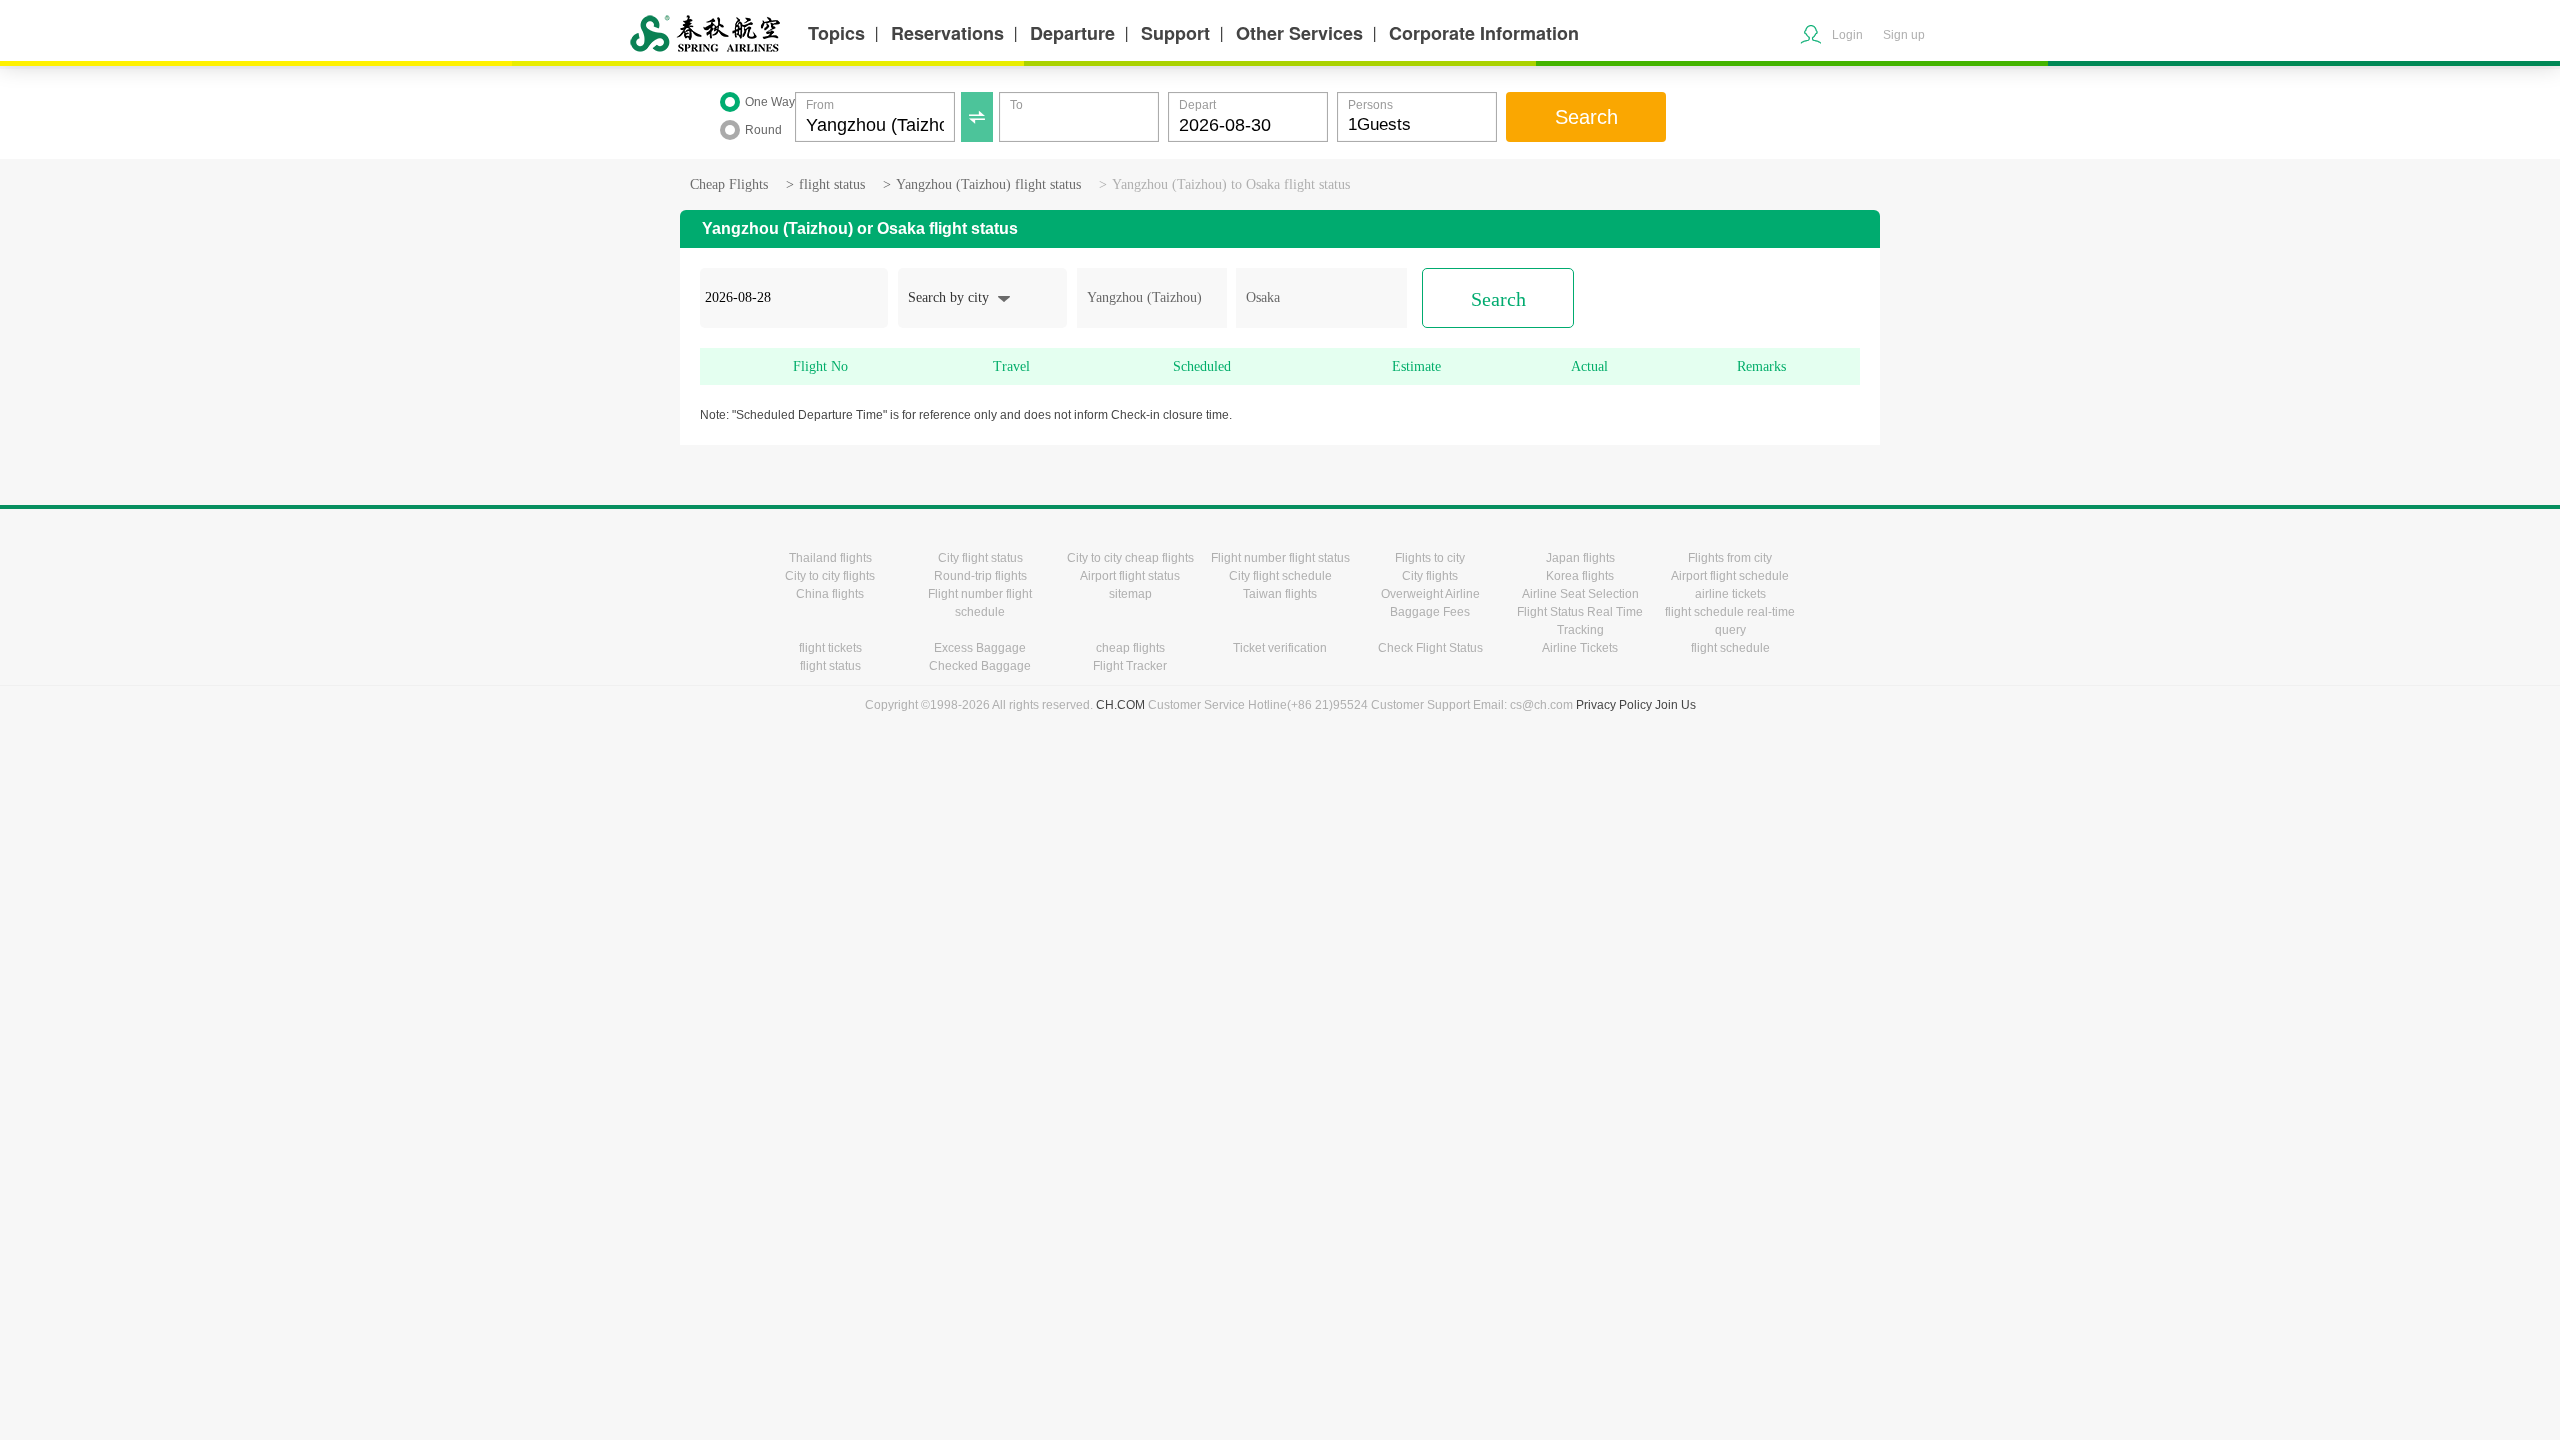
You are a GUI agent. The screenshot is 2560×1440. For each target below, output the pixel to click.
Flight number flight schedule (980, 603)
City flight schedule (1280, 576)
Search (1586, 117)
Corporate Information (1484, 33)
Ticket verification (1280, 648)
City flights (1430, 576)
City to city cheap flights (1130, 558)
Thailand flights (830, 558)
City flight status (980, 558)
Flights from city (1730, 558)
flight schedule (1730, 648)
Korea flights (1580, 576)
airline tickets (1730, 594)
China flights (830, 594)
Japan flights (1580, 558)
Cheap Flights (729, 184)
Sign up (1904, 35)
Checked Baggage (980, 666)
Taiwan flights (1280, 594)
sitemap (1130, 594)
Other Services (1299, 33)
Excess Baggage (980, 648)
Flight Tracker (1130, 666)
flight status (832, 184)
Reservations (947, 33)
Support (1175, 33)
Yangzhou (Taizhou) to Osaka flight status (1231, 184)
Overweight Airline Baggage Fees (1430, 603)
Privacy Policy (1614, 705)
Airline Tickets (1580, 648)
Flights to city (1430, 558)
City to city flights (830, 576)
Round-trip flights (980, 576)
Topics (836, 33)
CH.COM (1120, 705)
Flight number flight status (1280, 558)
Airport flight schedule (1730, 576)
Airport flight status (1130, 576)
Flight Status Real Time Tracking (1580, 621)
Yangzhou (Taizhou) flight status (988, 184)
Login (1847, 35)
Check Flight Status (1430, 648)
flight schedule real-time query (1730, 621)
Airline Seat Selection (1580, 594)
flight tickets (830, 648)
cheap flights (1130, 648)
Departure (1072, 33)
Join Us (1675, 705)
